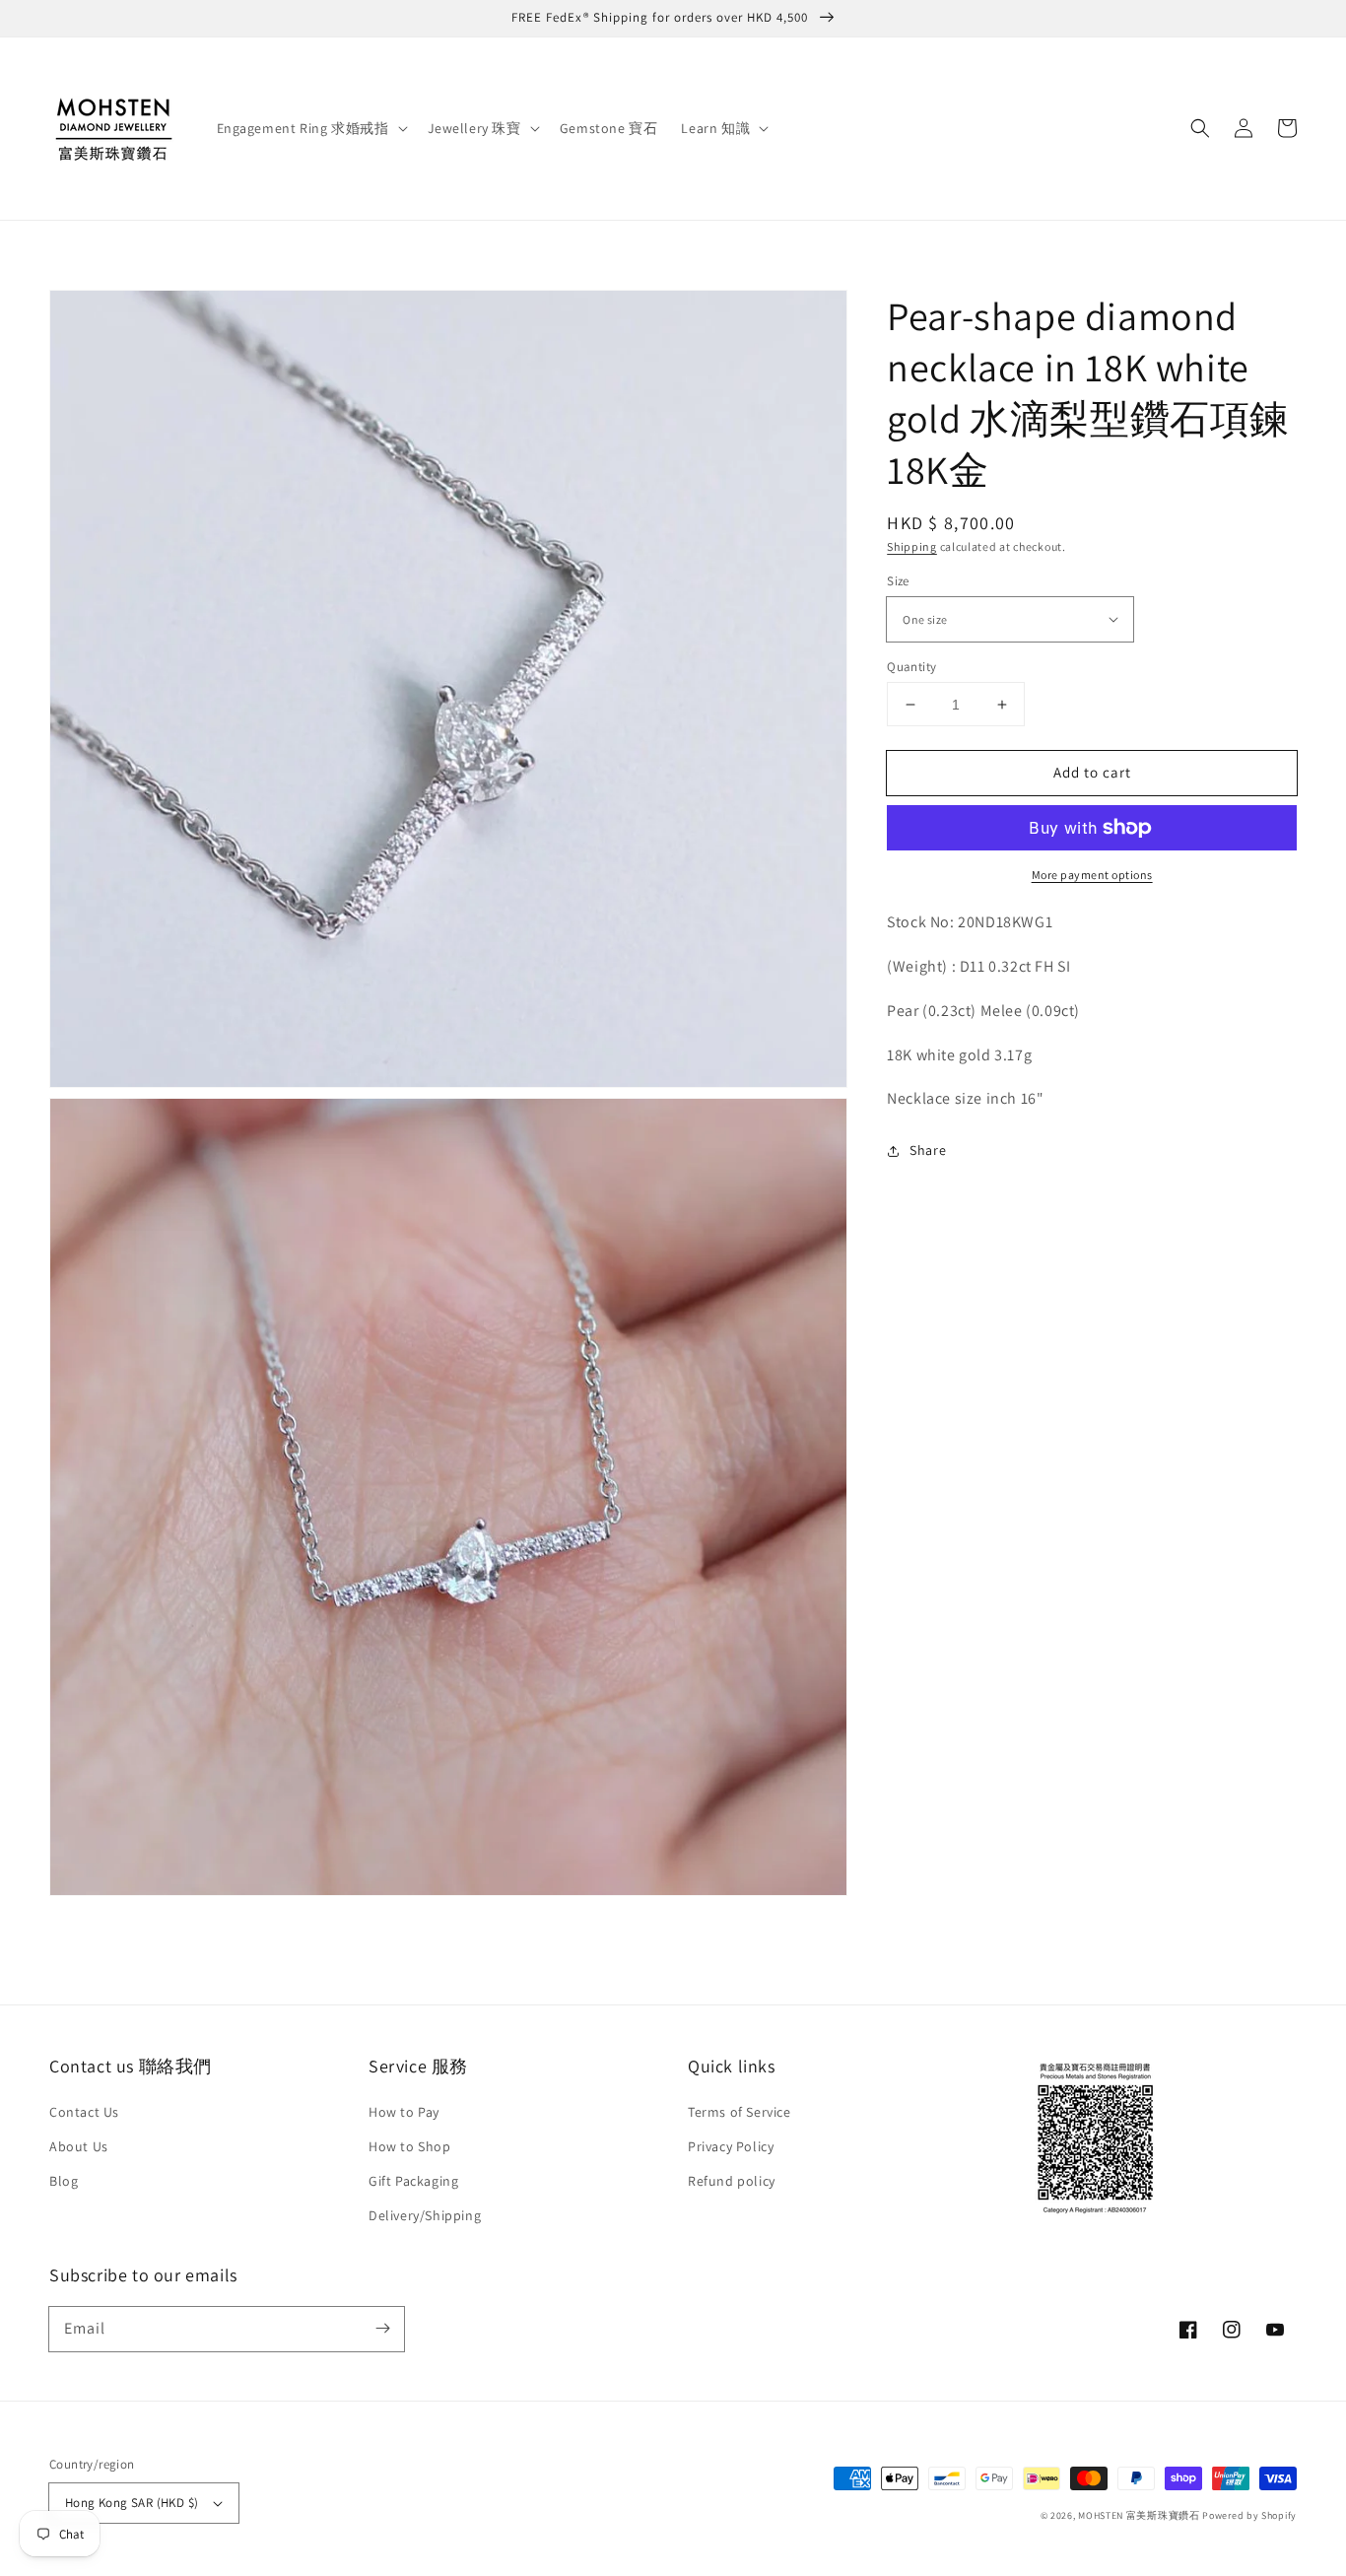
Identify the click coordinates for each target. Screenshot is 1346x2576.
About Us (79, 2146)
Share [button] (928, 1150)
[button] (1200, 128)
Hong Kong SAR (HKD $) (132, 2503)
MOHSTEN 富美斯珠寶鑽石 (1139, 2515)
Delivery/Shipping (425, 2215)
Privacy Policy (731, 2146)
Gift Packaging (413, 2181)
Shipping (912, 546)
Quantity (911, 667)
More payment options (1092, 875)
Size (898, 581)
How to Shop (410, 2146)
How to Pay (404, 2112)
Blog (64, 2181)
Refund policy (732, 2181)
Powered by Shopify (1249, 2515)
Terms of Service (740, 2112)
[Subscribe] (382, 2329)
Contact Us (84, 2112)
